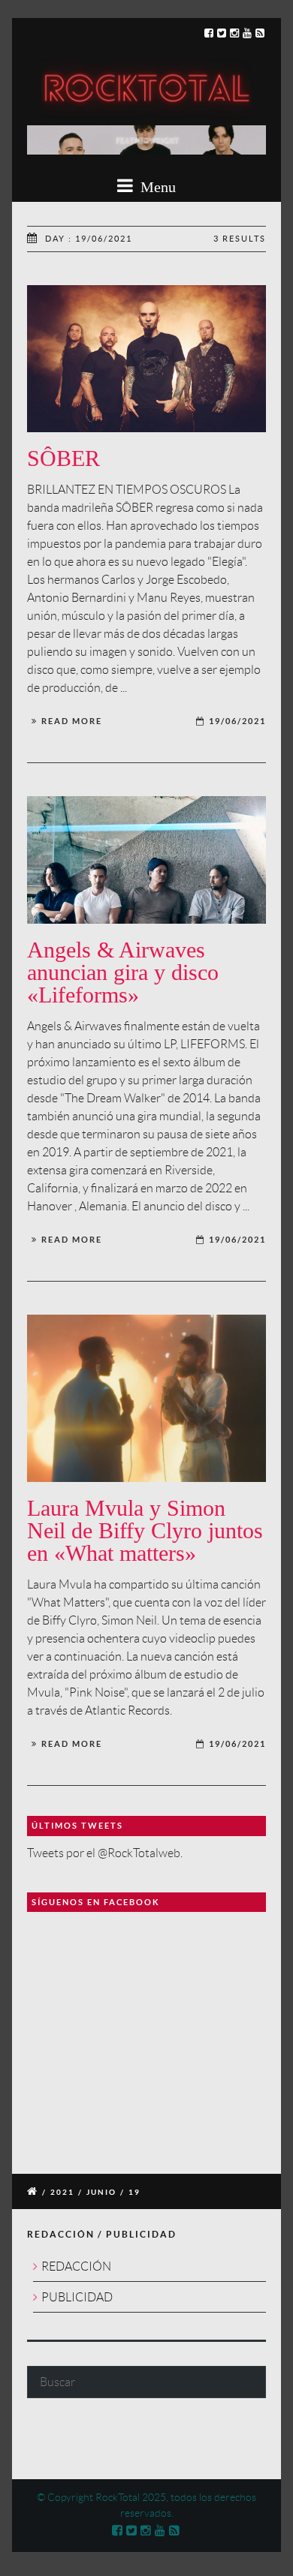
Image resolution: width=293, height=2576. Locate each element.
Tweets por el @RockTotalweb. (105, 1853)
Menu (156, 187)
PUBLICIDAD (77, 2297)
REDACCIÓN (76, 2266)
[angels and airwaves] (146, 860)
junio (101, 2192)
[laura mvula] (146, 1398)
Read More (72, 721)
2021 (62, 2192)
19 (134, 2192)
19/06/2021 (237, 721)
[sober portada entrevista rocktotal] (146, 359)
